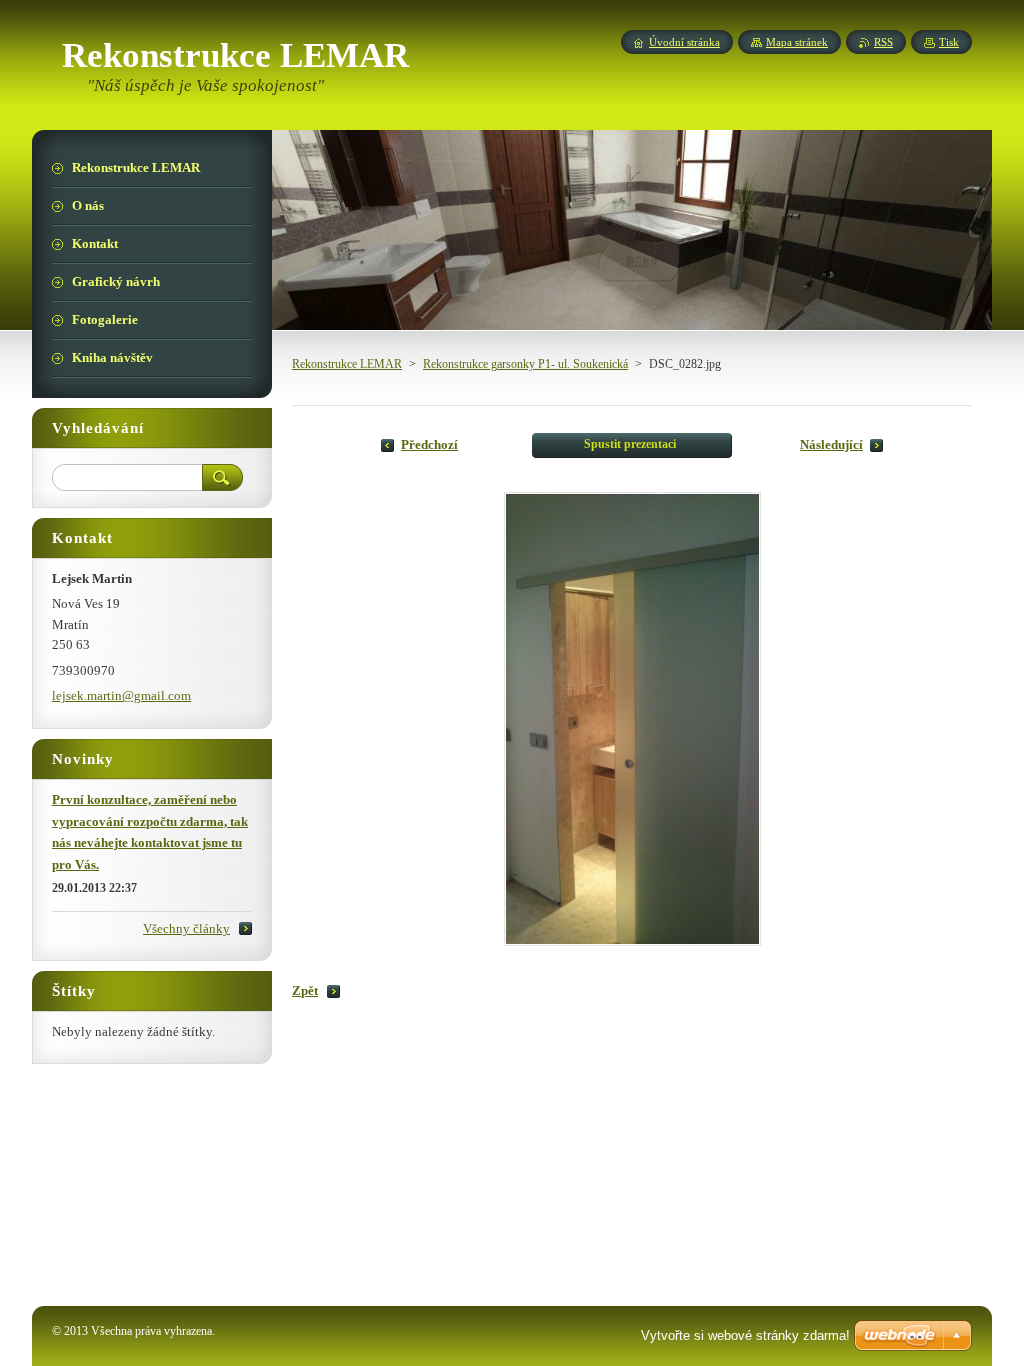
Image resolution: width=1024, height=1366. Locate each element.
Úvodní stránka (684, 42)
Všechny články (186, 929)
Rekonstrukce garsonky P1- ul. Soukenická (525, 364)
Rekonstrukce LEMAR (347, 364)
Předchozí (429, 445)
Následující (831, 445)
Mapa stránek (797, 42)
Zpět (305, 991)
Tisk (949, 42)
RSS (883, 42)
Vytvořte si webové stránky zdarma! (745, 1335)
